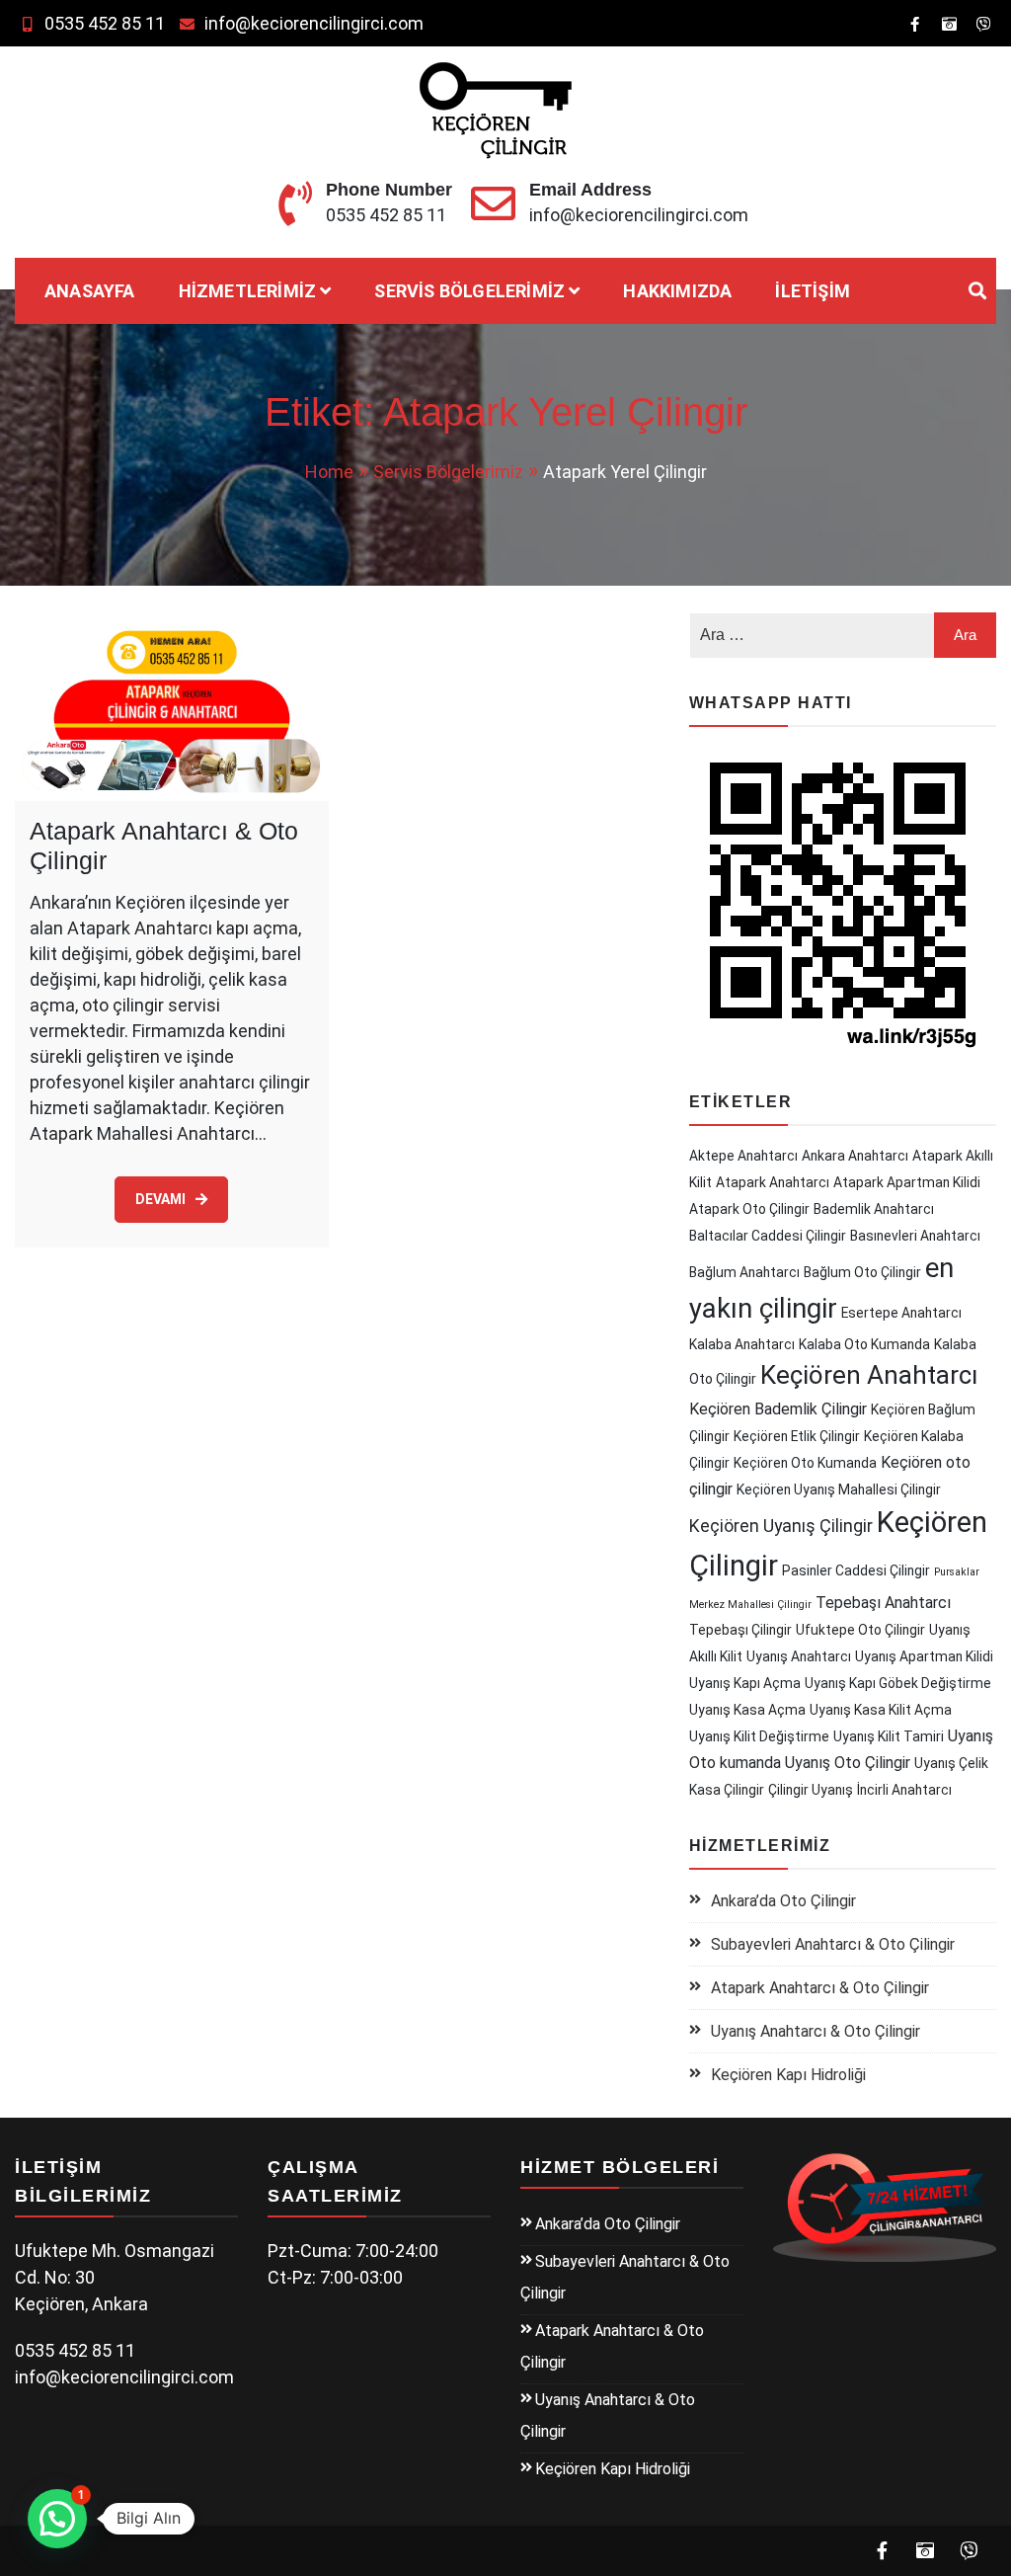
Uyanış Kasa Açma (747, 1710)
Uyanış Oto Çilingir (848, 1763)
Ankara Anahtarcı (855, 1156)
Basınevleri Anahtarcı (915, 1236)
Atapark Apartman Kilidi (907, 1182)
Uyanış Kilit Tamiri (889, 1736)
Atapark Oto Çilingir (749, 1209)
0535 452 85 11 (105, 23)
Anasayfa (90, 291)
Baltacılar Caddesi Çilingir (768, 1236)
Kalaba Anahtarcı (742, 1344)
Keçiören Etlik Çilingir (797, 1436)
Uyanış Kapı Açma (745, 1683)
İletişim (813, 291)
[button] (57, 2519)
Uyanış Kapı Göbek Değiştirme (898, 1683)
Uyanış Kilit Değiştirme (759, 1736)
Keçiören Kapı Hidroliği (788, 2075)
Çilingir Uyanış (811, 1790)
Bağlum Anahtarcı (744, 1272)
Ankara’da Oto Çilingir (783, 1901)
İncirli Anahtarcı (904, 1790)
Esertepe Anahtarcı (901, 1313)
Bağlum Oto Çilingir (862, 1272)
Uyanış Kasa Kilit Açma (881, 1710)
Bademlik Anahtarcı (874, 1209)
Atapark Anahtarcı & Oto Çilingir (820, 1988)
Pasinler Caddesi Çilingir (856, 1570)
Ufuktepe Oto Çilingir (860, 1630)
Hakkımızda (677, 291)
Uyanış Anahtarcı (799, 1656)
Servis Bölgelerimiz (469, 291)
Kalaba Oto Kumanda (864, 1344)
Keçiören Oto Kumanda (805, 1463)
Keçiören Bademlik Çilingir (778, 1409)
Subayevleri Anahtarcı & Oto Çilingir (833, 1944)
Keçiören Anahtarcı (869, 1375)
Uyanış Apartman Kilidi (924, 1656)
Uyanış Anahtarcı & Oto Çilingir (816, 2031)
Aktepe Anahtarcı (743, 1156)
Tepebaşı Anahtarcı (883, 1603)
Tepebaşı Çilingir (740, 1630)
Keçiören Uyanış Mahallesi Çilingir (839, 1489)
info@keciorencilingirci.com (314, 23)
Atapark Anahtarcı (773, 1182)
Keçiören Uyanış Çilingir (781, 1526)
